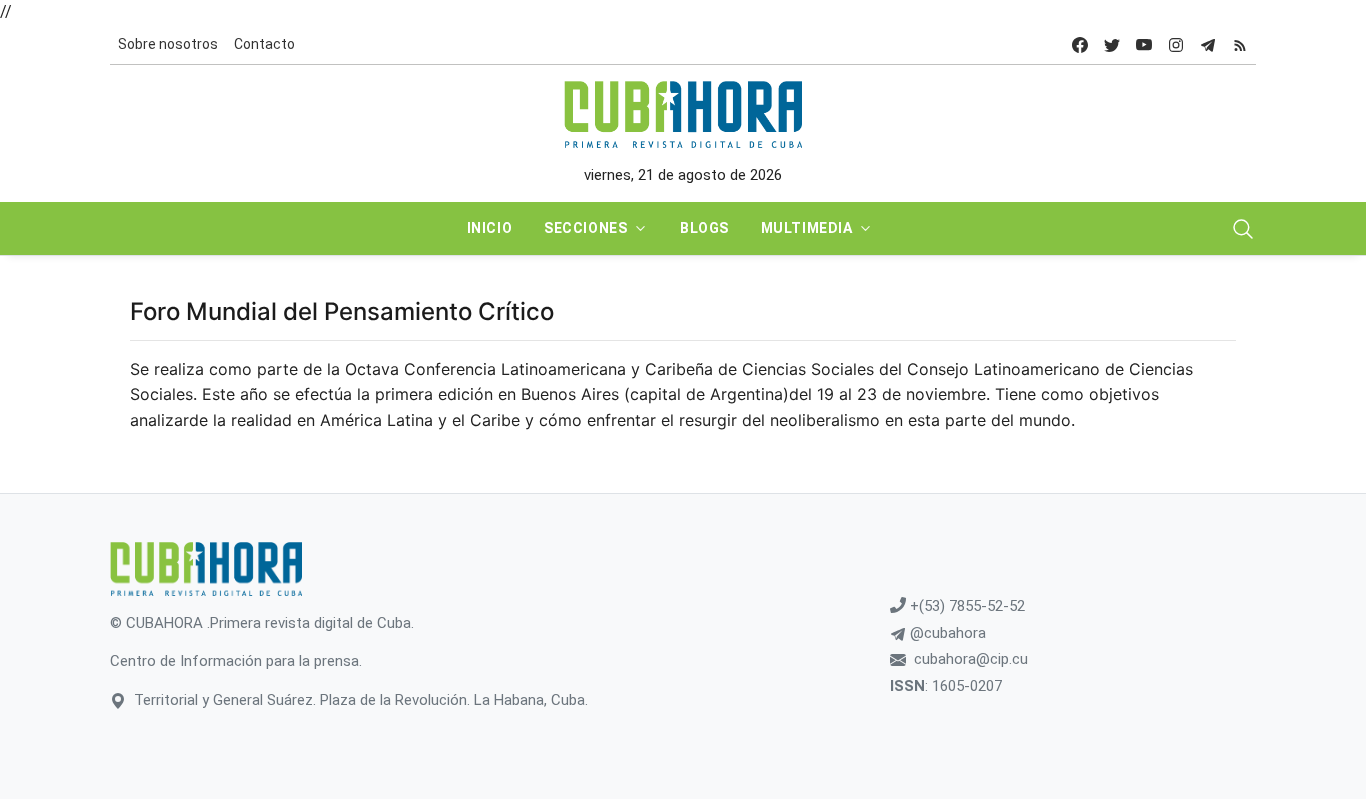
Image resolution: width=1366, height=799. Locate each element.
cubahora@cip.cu (971, 659)
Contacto (264, 44)
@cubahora (946, 633)
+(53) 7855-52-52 (965, 606)
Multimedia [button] (807, 228)
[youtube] (1144, 44)
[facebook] (1080, 44)
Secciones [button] (585, 228)
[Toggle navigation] (1243, 229)
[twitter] (1112, 44)
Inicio (489, 228)
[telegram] (1208, 44)
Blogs (704, 228)
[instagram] (1176, 44)
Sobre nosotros (168, 44)
